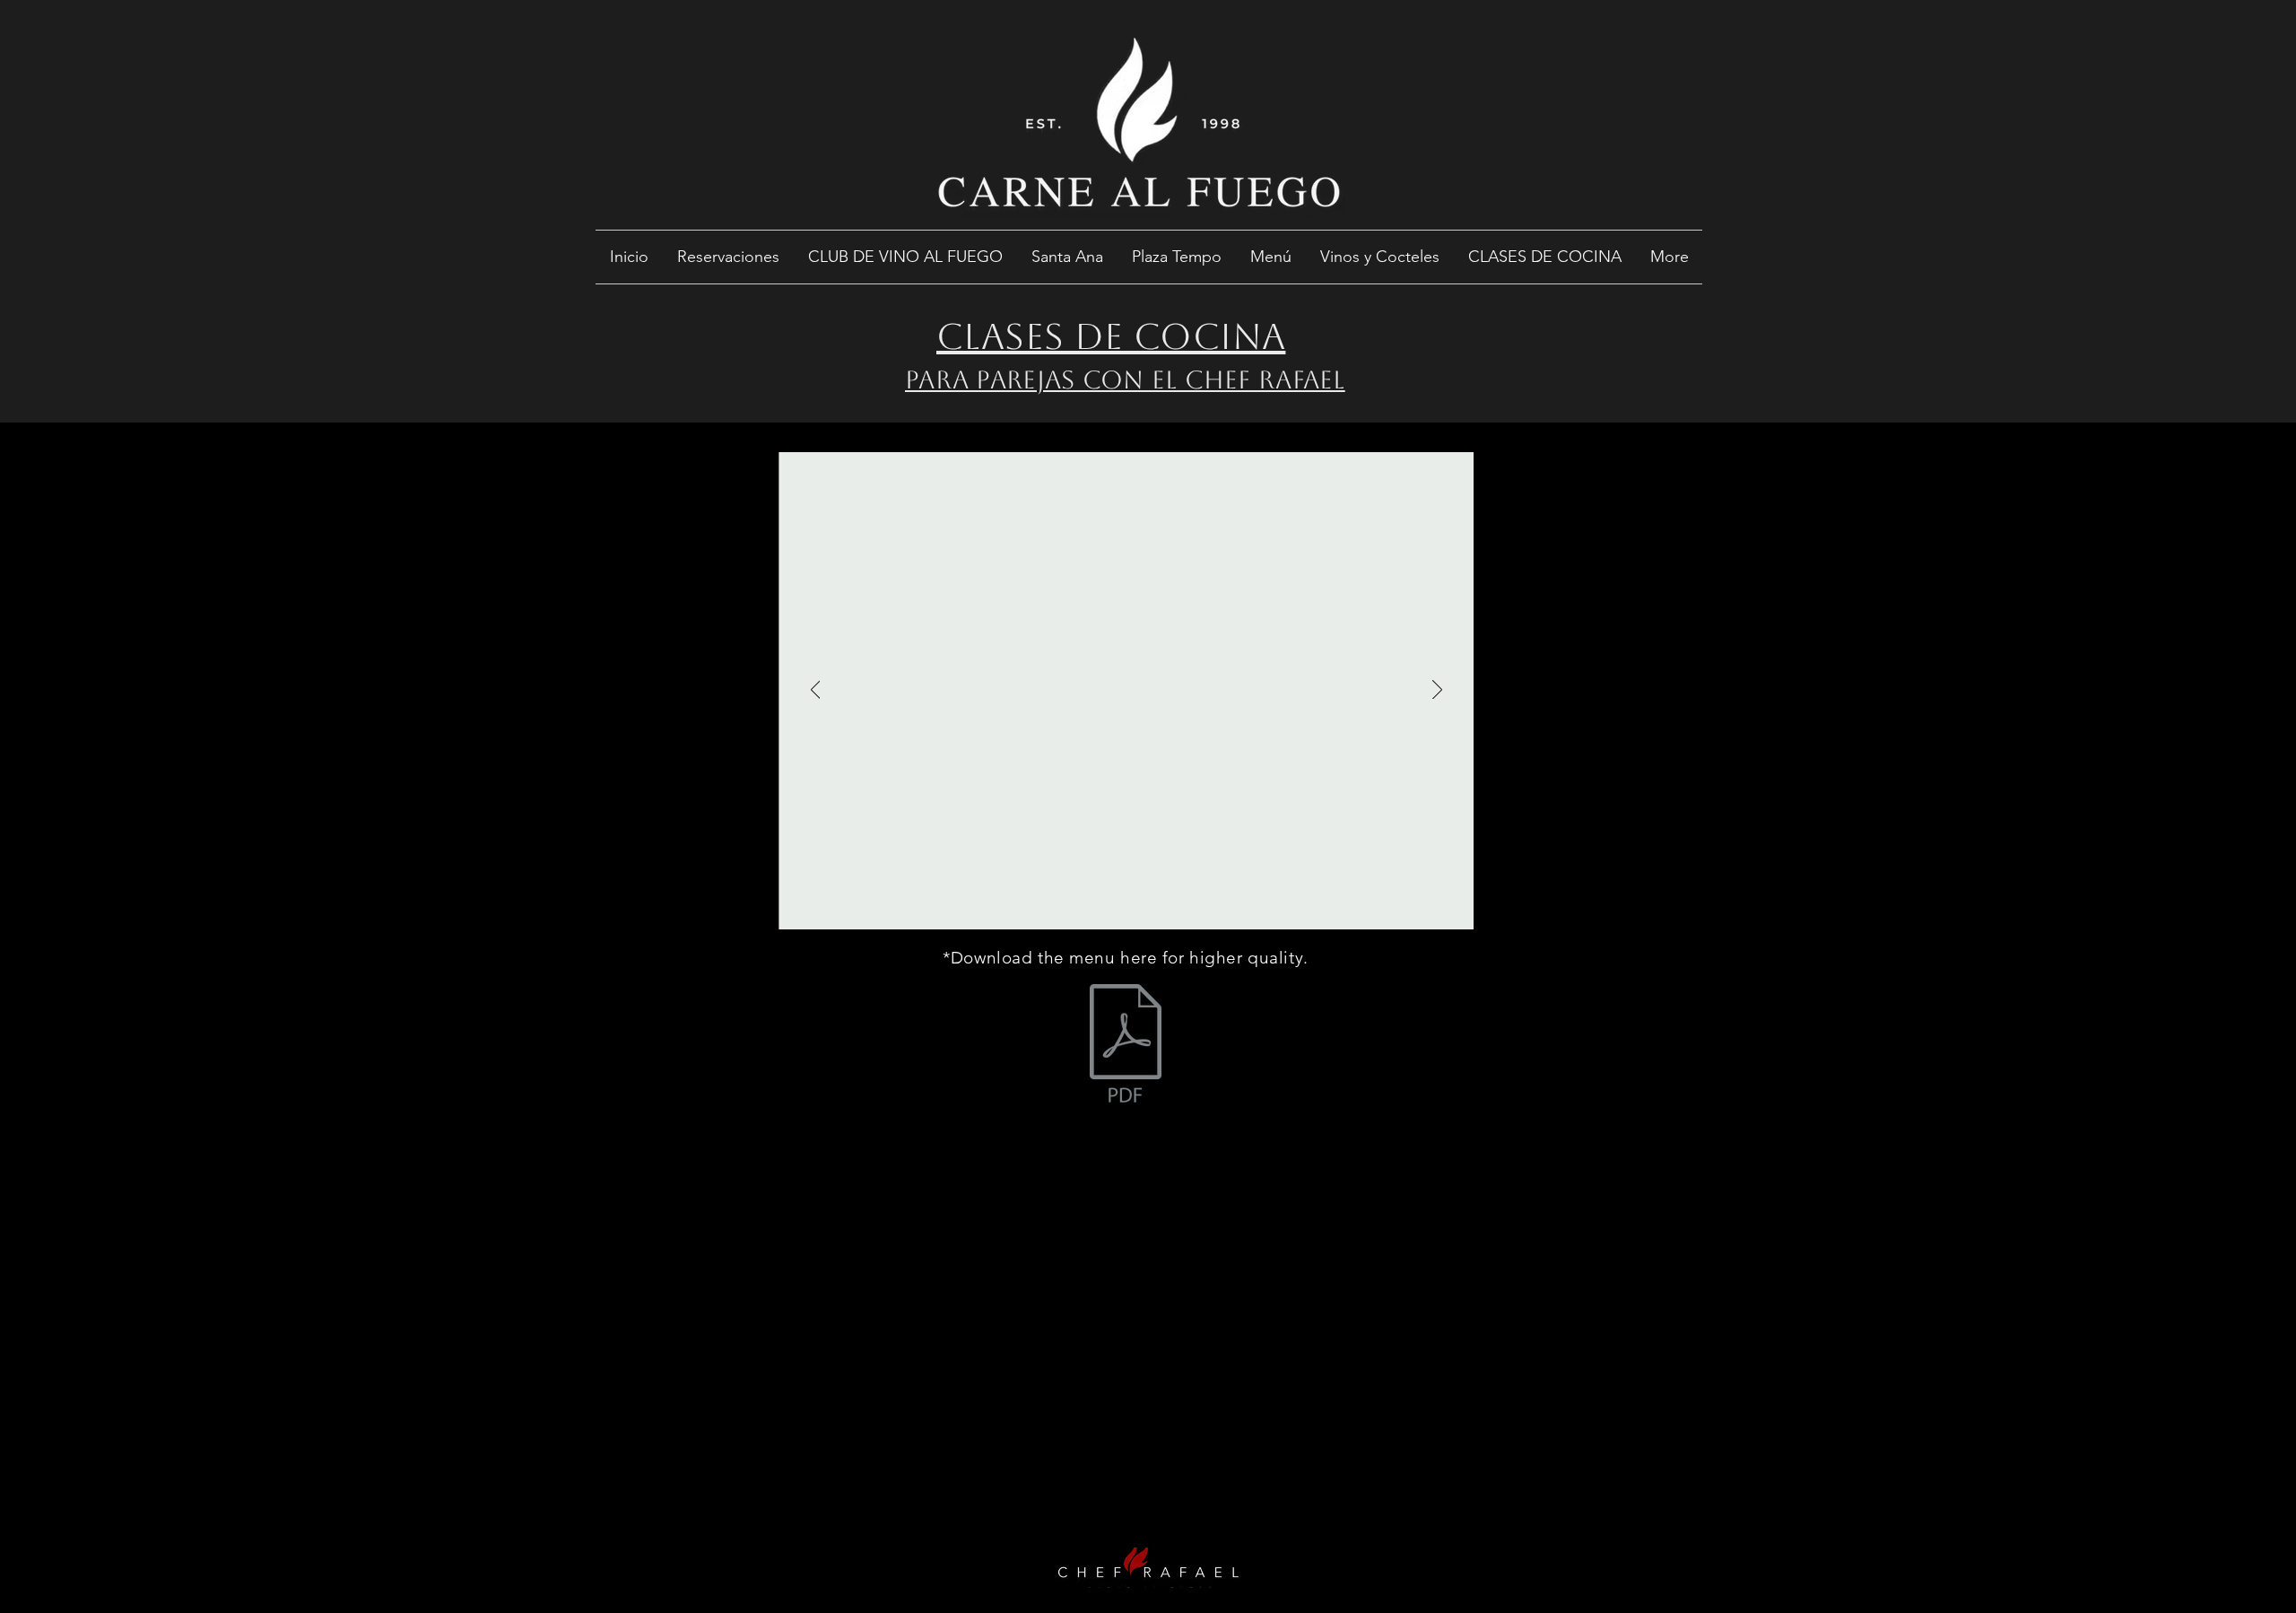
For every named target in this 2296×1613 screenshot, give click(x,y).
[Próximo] (1437, 691)
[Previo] (816, 691)
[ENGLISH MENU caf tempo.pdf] (1126, 1045)
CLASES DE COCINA (1111, 336)
